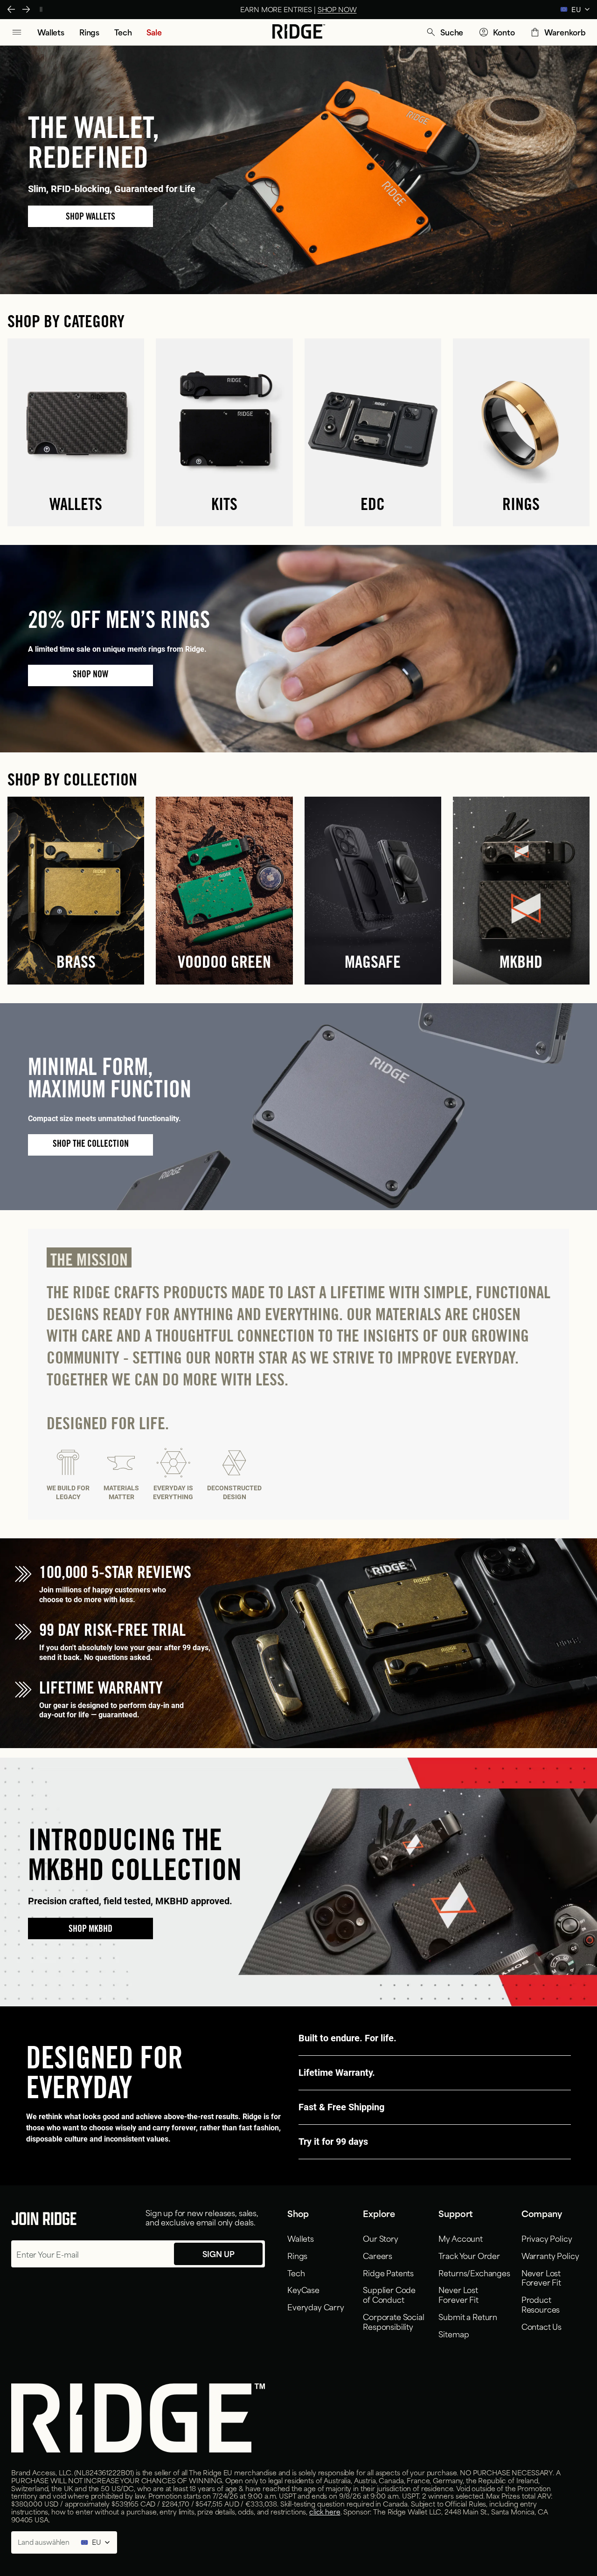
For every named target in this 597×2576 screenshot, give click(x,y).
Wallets (301, 2238)
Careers (378, 2255)
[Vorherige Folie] (11, 9)
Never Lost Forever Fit (458, 2294)
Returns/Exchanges (474, 2273)
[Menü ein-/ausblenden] (17, 32)
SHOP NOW (230, 9)
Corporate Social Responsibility (393, 2321)
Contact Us (541, 2326)
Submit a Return (468, 2316)
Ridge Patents (388, 2273)
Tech (296, 2273)
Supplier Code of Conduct (389, 2294)
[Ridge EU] (299, 32)
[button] (444, 32)
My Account (460, 2238)
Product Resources (541, 2304)
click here (325, 2511)
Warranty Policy (550, 2255)
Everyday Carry (316, 2307)
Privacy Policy (547, 2238)
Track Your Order (469, 2255)
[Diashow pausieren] (41, 9)
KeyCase (303, 2289)
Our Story (381, 2238)
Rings (297, 2255)
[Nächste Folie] (26, 9)
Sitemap (454, 2334)
